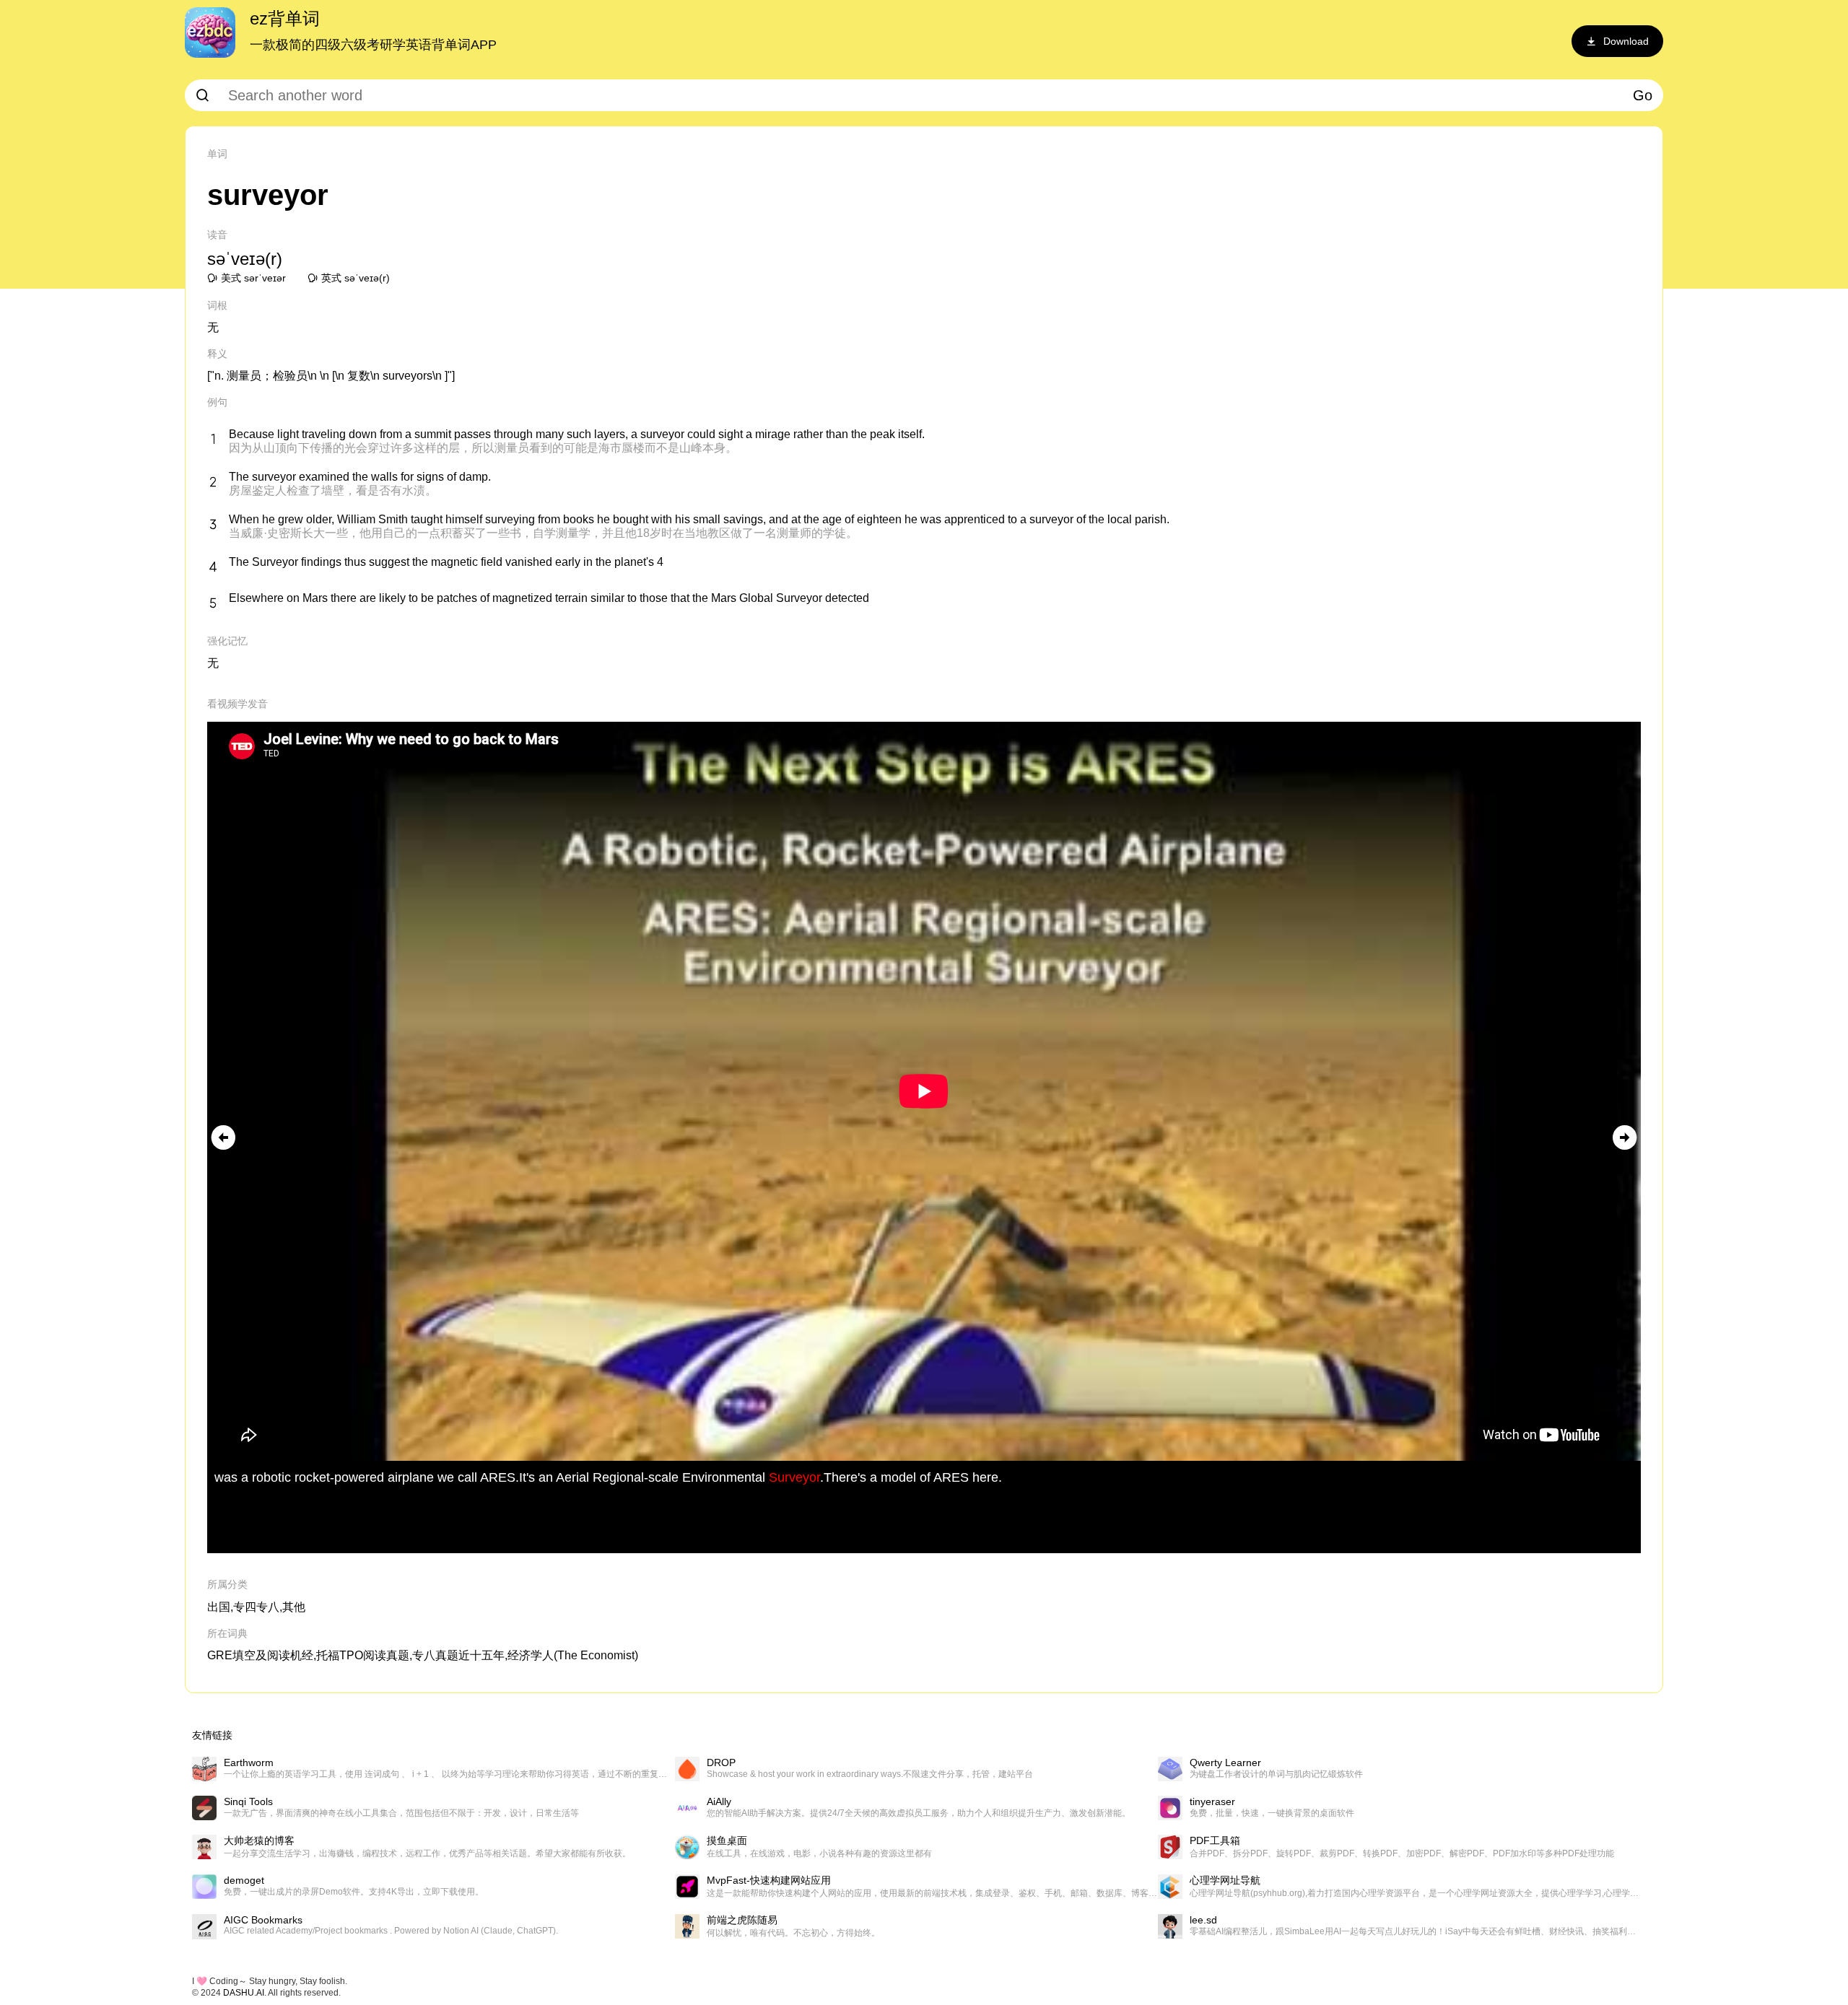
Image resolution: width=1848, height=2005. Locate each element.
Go (1643, 95)
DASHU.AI (244, 1993)
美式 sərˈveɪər (253, 278)
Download (1626, 41)
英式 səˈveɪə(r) (356, 278)
